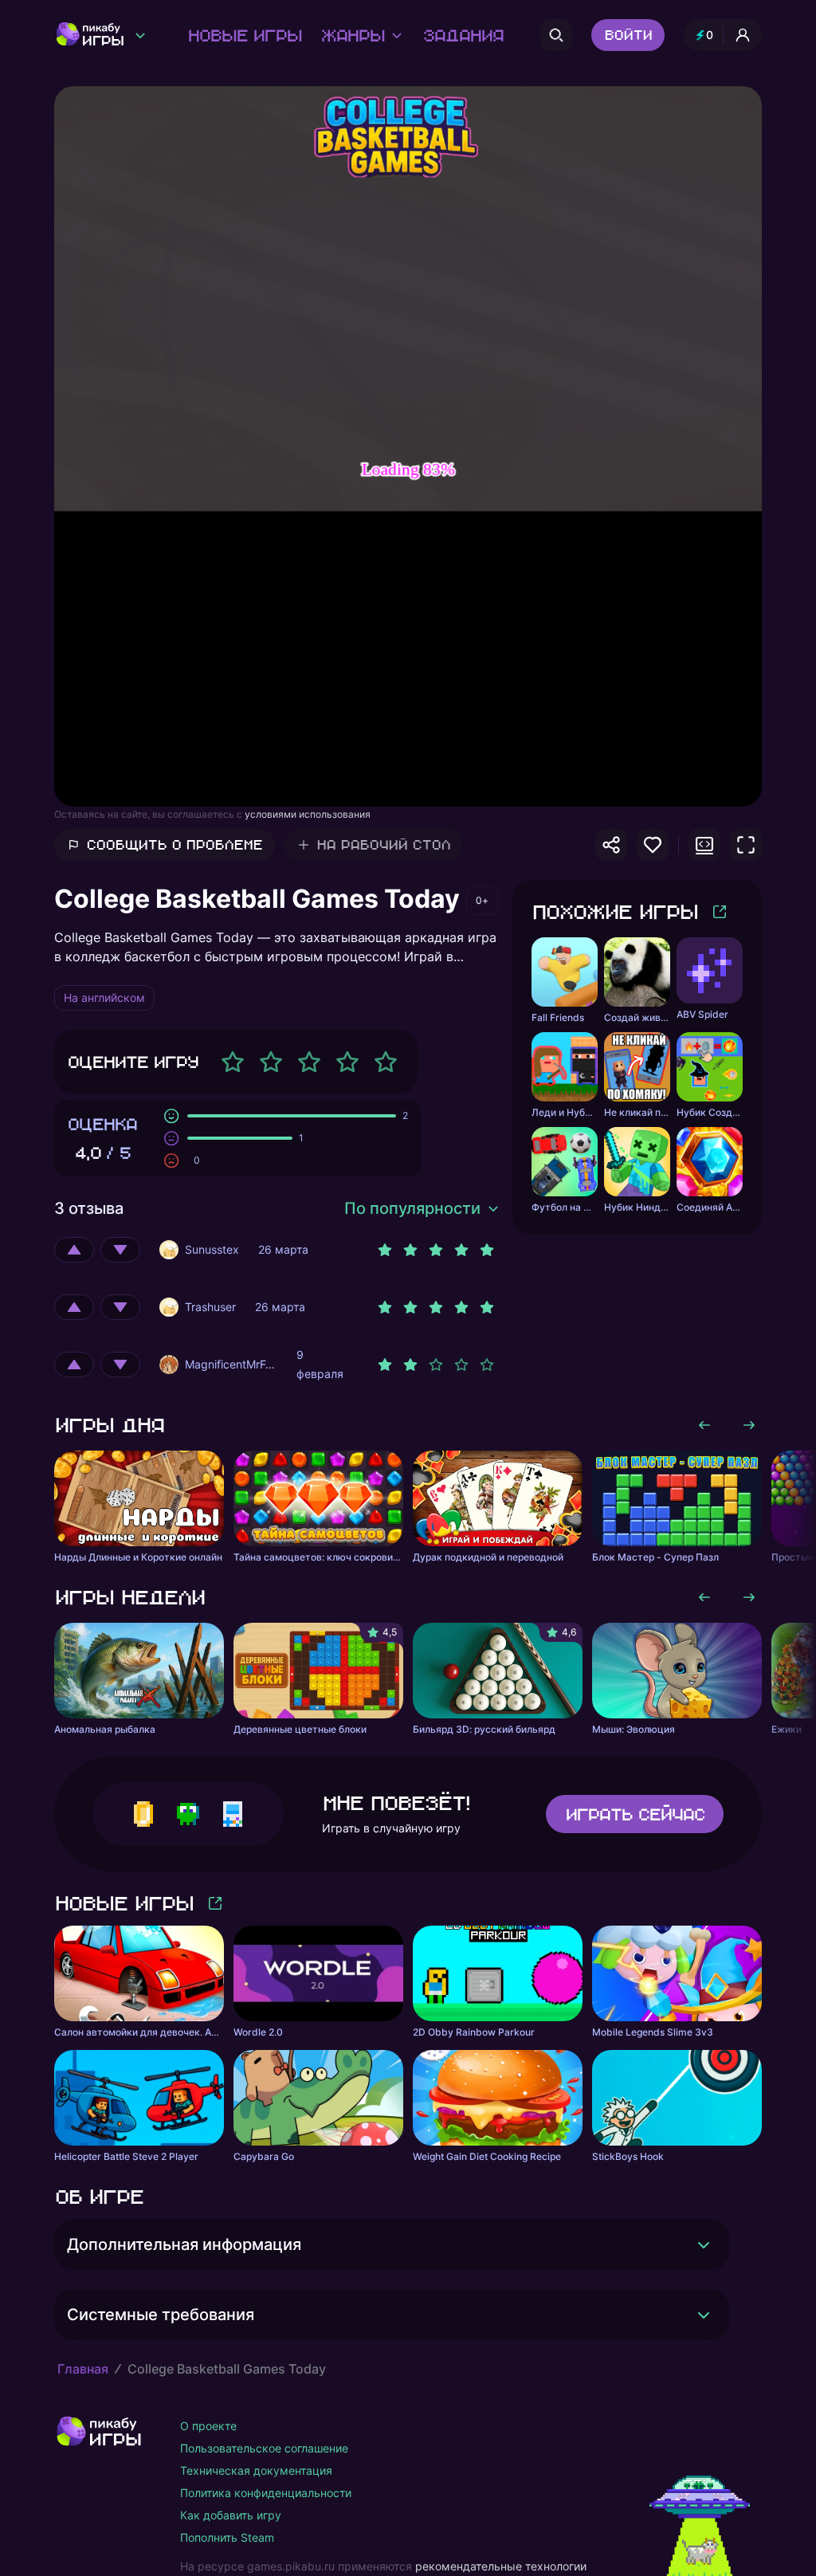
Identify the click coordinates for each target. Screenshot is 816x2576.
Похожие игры (614, 911)
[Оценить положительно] (74, 1250)
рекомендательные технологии (501, 2566)
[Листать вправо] (749, 1425)
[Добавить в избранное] (653, 845)
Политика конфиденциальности (266, 2493)
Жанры (352, 35)
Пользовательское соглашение (264, 2448)
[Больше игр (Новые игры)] (215, 1903)
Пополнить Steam (227, 2537)
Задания (463, 35)
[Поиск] (556, 35)
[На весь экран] (746, 845)
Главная (83, 2369)
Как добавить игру (231, 2515)
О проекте (208, 2426)
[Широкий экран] (704, 845)
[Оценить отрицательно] (120, 1250)
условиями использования (308, 814)
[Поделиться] (611, 845)
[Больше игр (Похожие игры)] (720, 912)
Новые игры (244, 35)
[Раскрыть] (704, 2244)
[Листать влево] (704, 1425)
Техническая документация (256, 2470)
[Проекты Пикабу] (140, 35)
